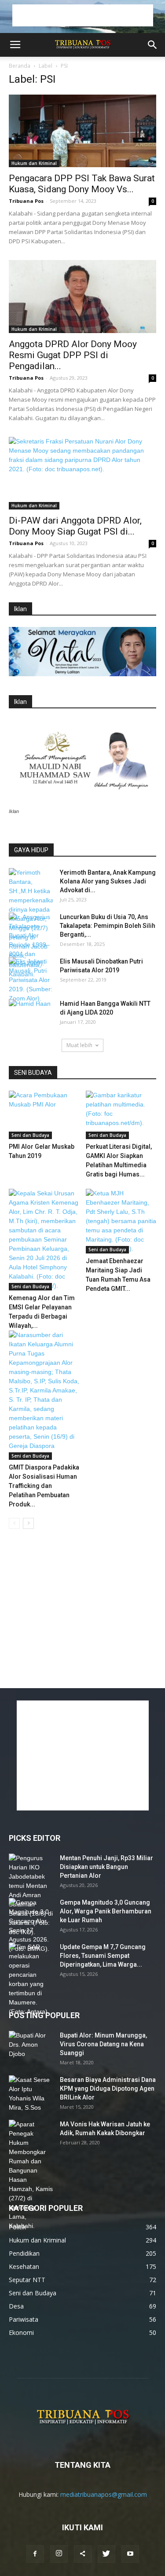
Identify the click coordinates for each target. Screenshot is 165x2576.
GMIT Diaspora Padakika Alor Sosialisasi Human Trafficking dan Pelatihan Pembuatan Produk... (44, 1486)
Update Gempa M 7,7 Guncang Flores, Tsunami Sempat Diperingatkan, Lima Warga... (103, 1956)
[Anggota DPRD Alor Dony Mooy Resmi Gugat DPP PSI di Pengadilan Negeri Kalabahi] (82, 296)
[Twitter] (106, 2554)
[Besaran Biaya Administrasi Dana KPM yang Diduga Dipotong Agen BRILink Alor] (31, 2094)
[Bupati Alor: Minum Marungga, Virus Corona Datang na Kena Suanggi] (31, 2046)
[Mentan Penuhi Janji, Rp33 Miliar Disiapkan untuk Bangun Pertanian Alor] (31, 1895)
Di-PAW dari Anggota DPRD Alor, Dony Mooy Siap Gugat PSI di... (75, 526)
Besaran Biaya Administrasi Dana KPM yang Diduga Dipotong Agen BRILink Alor (108, 2089)
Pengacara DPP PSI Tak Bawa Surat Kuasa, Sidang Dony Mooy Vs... (82, 184)
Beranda (20, 66)
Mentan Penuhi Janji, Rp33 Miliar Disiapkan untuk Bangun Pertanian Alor (106, 1867)
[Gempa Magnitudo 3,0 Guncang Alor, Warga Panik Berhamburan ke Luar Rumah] (31, 1926)
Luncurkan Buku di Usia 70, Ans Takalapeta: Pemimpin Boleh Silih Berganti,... (108, 926)
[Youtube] (130, 2554)
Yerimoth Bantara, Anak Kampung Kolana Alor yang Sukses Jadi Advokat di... (108, 881)
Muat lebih (79, 1045)
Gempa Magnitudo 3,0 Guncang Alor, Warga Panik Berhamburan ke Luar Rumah (106, 1911)
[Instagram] (59, 2554)
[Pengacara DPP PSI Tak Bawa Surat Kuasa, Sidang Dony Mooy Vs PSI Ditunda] (82, 131)
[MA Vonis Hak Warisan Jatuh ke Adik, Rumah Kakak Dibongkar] (31, 2175)
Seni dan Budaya (30, 1135)
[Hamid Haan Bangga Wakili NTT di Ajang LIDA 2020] (31, 1015)
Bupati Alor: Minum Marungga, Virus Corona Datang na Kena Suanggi (103, 2044)
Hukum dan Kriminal (34, 163)
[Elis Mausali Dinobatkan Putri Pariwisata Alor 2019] (31, 980)
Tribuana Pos (26, 201)
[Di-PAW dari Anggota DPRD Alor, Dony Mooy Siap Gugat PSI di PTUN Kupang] (82, 473)
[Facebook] (35, 2554)
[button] (153, 45)
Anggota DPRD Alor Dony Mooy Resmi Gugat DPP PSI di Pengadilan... (73, 355)
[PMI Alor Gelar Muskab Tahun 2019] (44, 1115)
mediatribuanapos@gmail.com (104, 2494)
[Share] (83, 2554)
